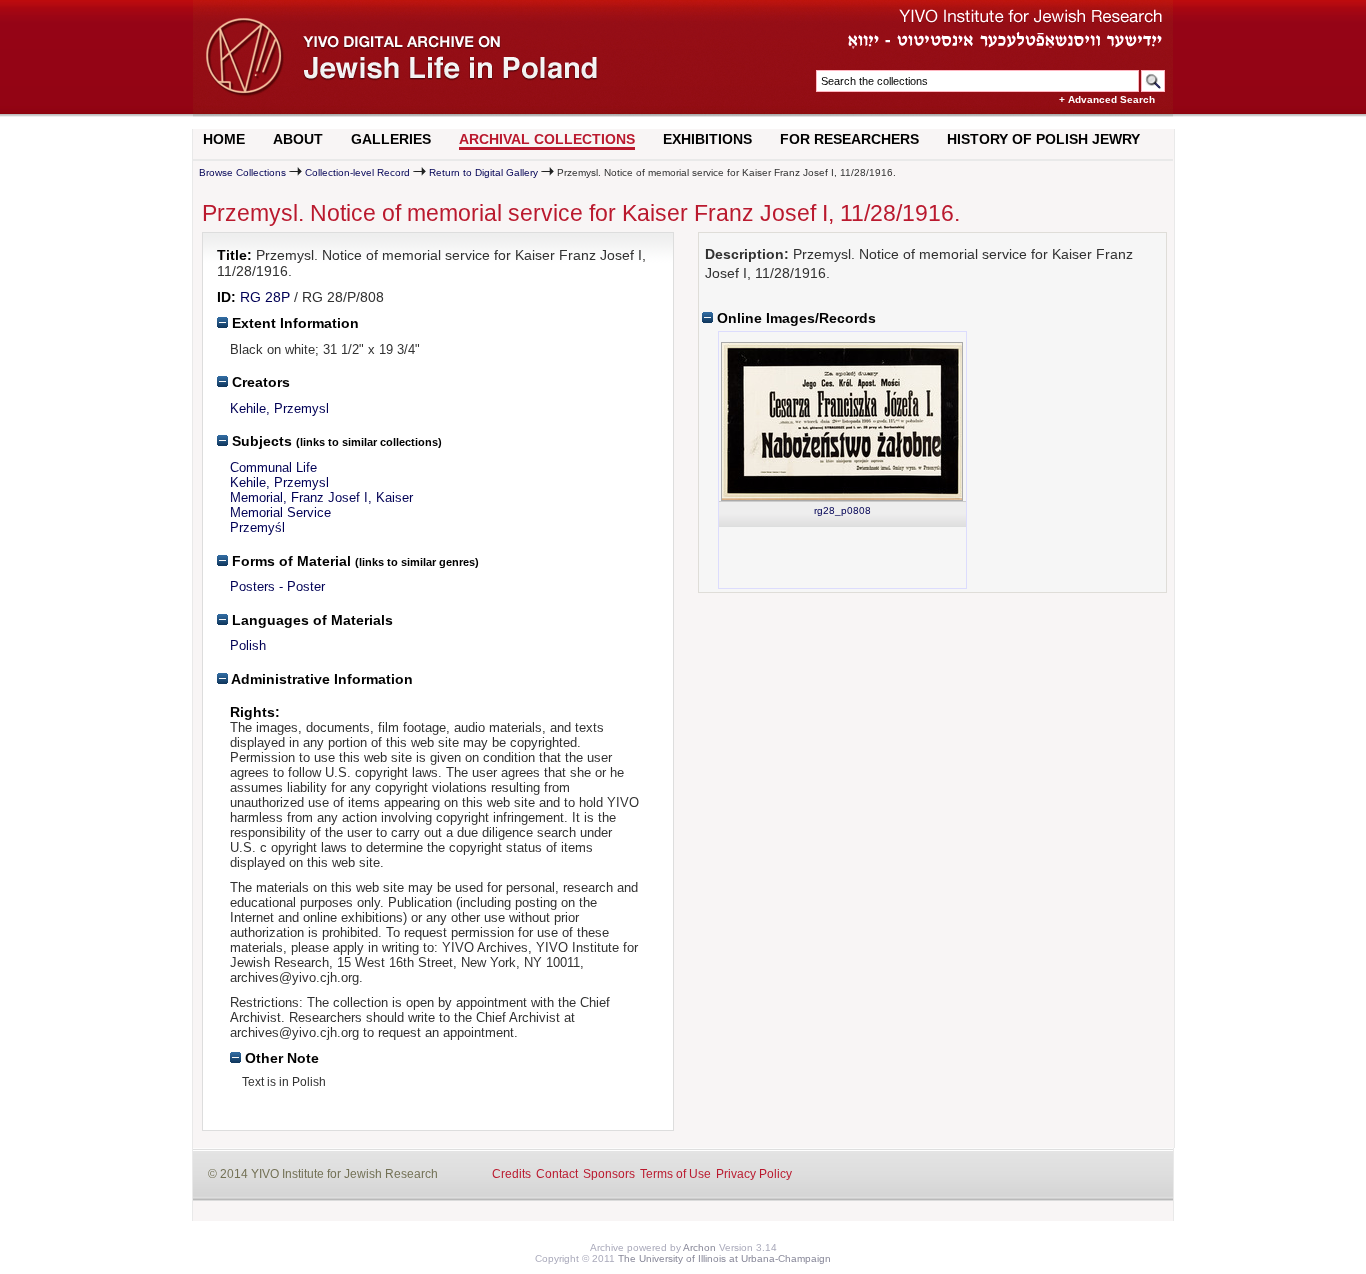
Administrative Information (320, 679)
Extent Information (293, 323)
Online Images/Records (794, 318)
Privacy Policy (754, 1174)
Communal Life (273, 467)
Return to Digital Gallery (483, 172)
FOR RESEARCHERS (849, 139)
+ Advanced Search (1107, 99)
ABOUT (298, 139)
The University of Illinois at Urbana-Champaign (724, 1258)
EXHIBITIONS (707, 139)
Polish (248, 645)
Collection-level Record (357, 172)
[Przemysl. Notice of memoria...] (842, 421)
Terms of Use (675, 1174)
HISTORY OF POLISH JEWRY (1043, 139)
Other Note (280, 1058)
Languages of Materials (310, 620)
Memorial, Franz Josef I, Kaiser (321, 497)
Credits (511, 1174)
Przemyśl (257, 527)
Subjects (260, 441)
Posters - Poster (277, 586)
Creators (259, 382)
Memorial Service (280, 512)
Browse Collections (242, 172)
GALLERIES (391, 139)
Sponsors (609, 1174)
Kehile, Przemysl (279, 408)
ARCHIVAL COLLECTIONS (547, 139)
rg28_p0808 (842, 510)
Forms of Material (289, 561)
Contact (557, 1174)
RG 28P (265, 297)
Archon (699, 1247)
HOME (224, 139)
